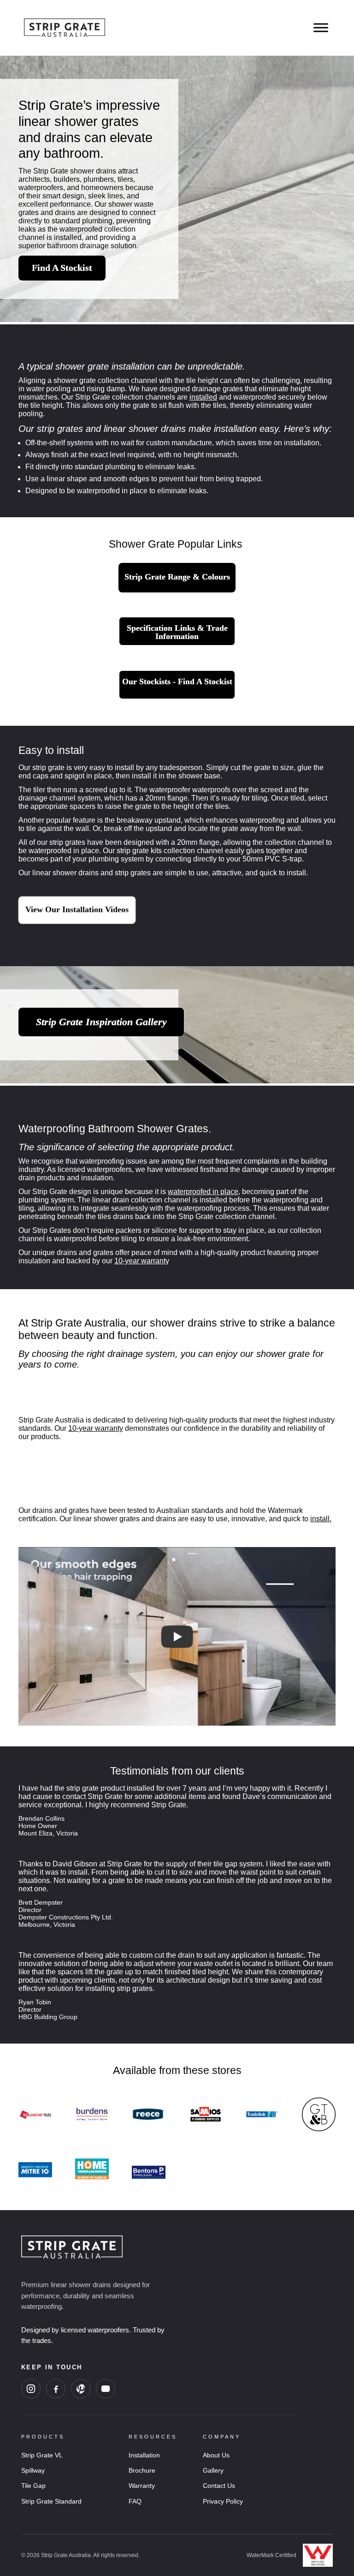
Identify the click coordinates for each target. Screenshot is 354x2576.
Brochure (142, 2470)
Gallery (213, 2470)
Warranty (142, 2486)
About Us (216, 2455)
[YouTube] (106, 2389)
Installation (144, 2455)
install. (321, 1519)
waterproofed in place (203, 1192)
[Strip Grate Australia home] (159, 2247)
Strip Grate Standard (51, 2501)
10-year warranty (142, 1261)
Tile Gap (33, 2486)
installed (203, 397)
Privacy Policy (223, 2501)
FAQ (135, 2501)
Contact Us (219, 2486)
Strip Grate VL (42, 2455)
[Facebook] (56, 2389)
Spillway (33, 2470)
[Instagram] (31, 2389)
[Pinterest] (81, 2389)
